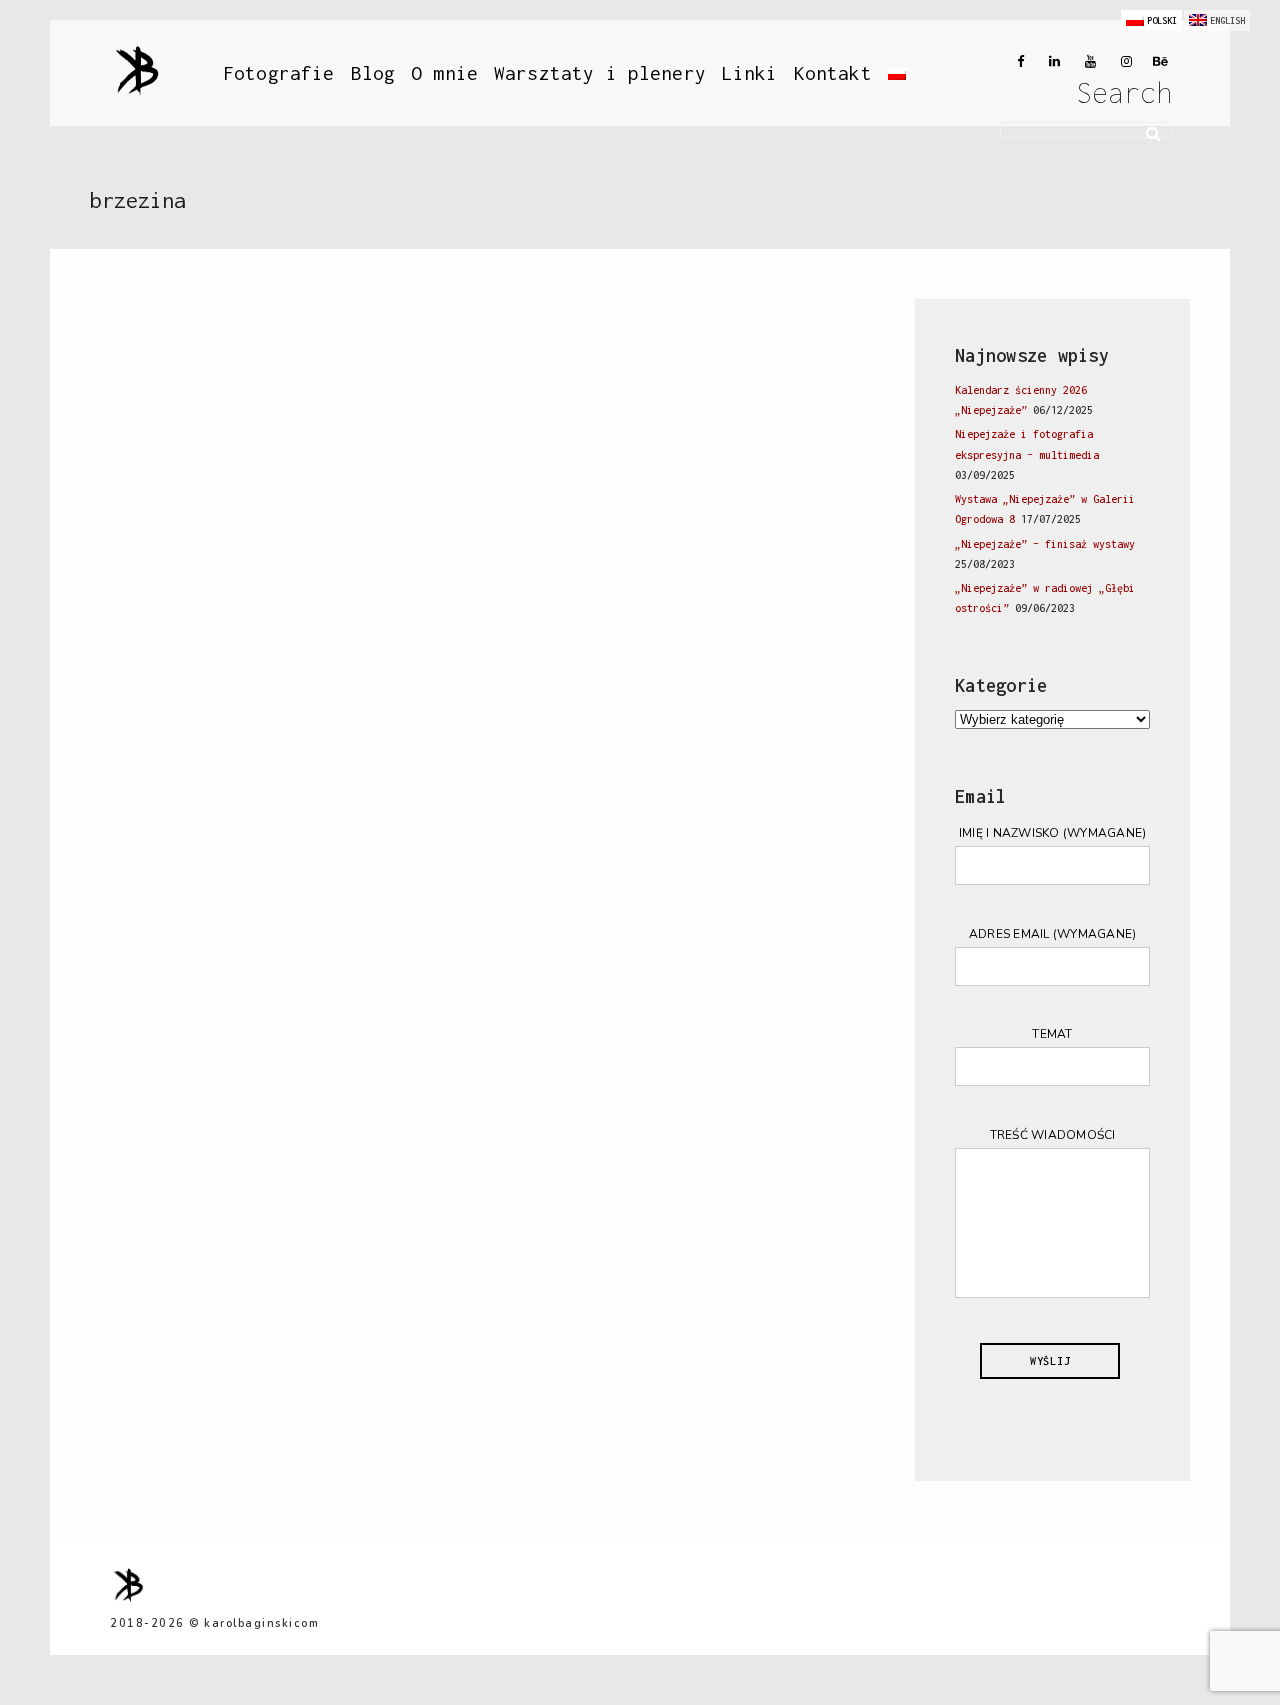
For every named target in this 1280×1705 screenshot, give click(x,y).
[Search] (1146, 131)
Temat (1052, 1034)
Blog (373, 73)
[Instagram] (1122, 61)
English (1227, 20)
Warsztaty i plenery (600, 73)
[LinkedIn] (1050, 61)
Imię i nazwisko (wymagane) (1053, 833)
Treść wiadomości (1053, 1135)
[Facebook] (1014, 61)
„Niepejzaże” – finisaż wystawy (1045, 544)
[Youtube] (1086, 61)
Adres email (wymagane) (1053, 934)
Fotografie (279, 73)
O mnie (444, 73)
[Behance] (1158, 61)
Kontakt (833, 73)
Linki (750, 73)
